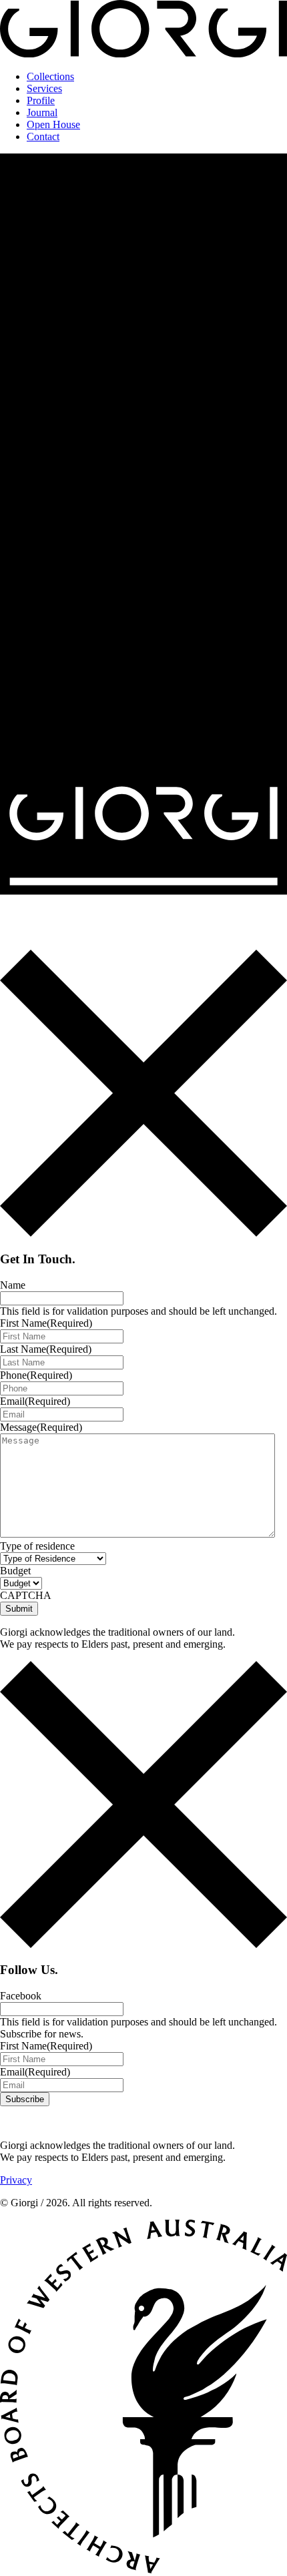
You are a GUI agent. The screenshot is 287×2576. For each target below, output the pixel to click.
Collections (50, 76)
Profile (41, 100)
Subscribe (25, 2099)
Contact (43, 136)
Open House (53, 124)
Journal (42, 112)
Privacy (16, 2180)
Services (44, 88)
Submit (19, 1609)
